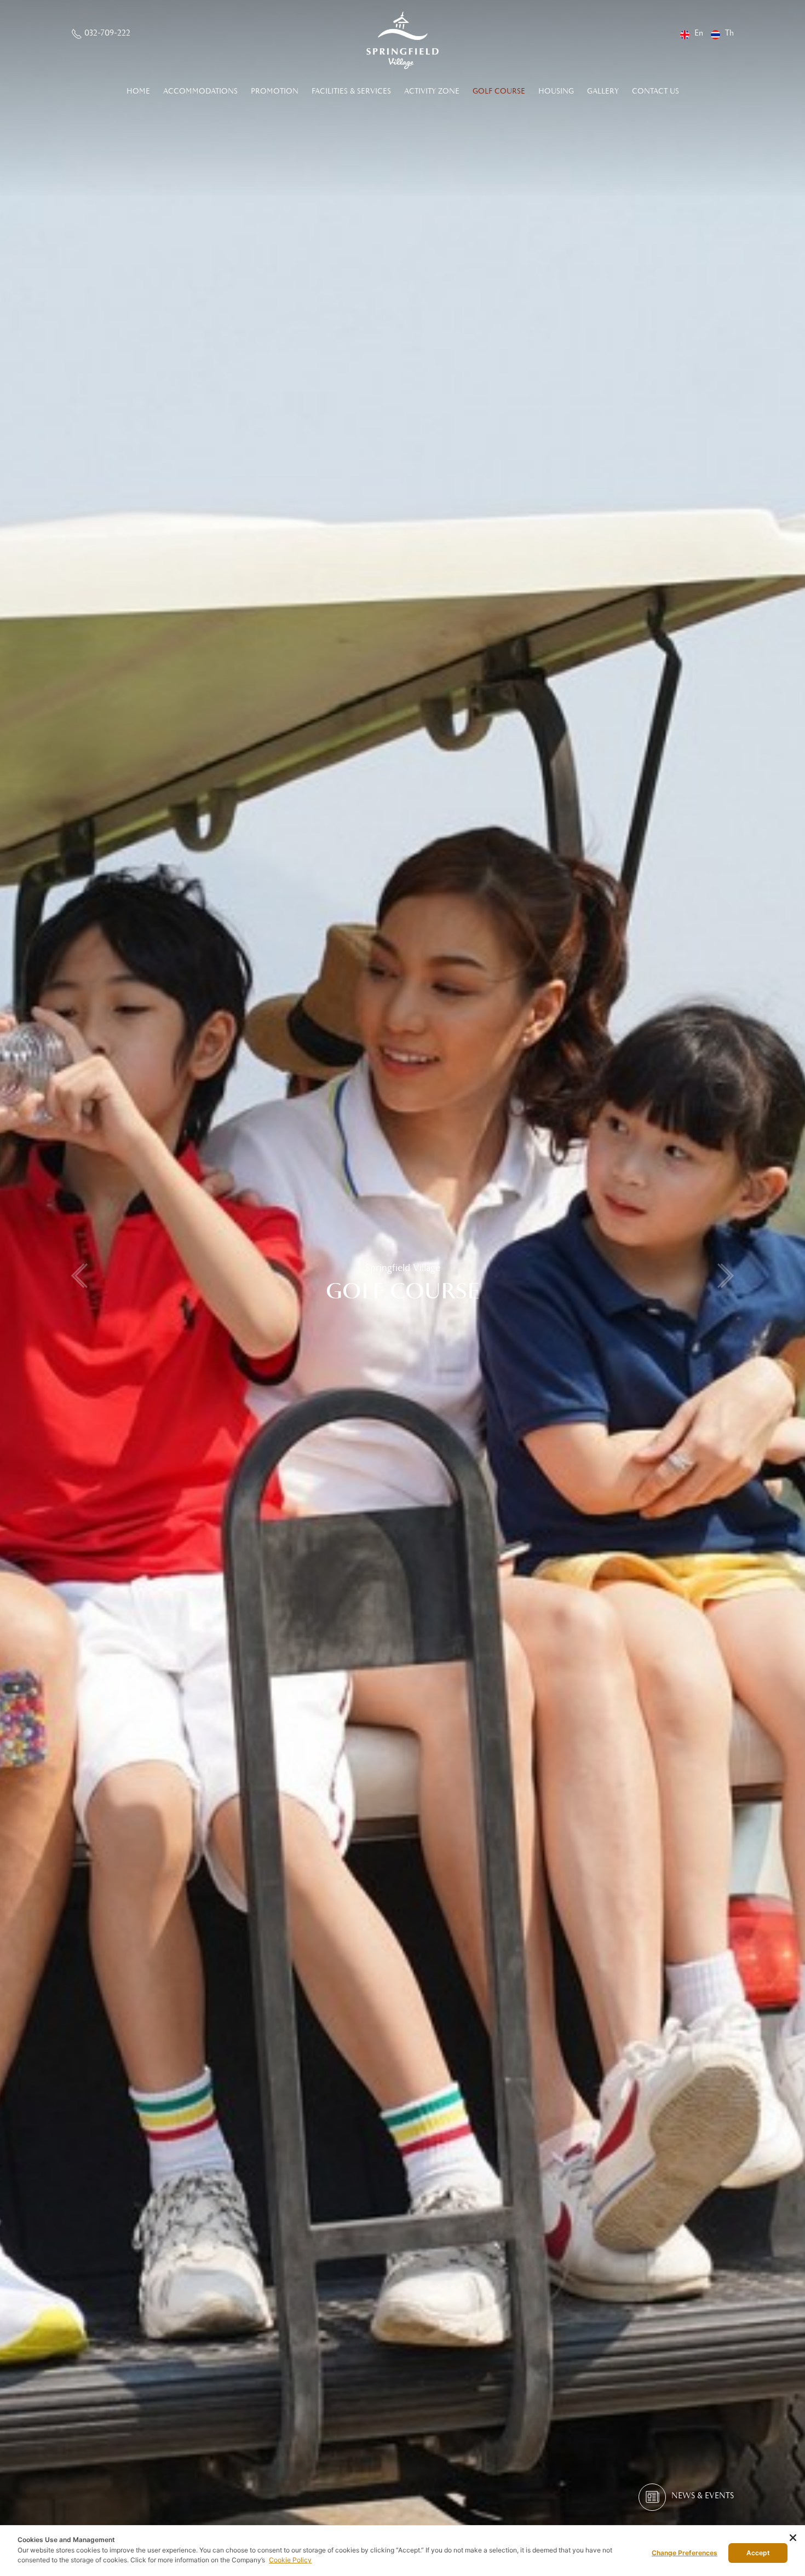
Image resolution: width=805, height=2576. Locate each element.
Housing (556, 91)
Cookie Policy (290, 2560)
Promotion (275, 91)
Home (138, 91)
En (699, 33)
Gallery (603, 91)
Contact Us (656, 91)
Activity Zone (432, 91)
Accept (758, 2553)
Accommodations (200, 91)
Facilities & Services (351, 91)
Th (729, 33)
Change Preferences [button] (685, 2553)
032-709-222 (107, 33)
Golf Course (499, 91)
